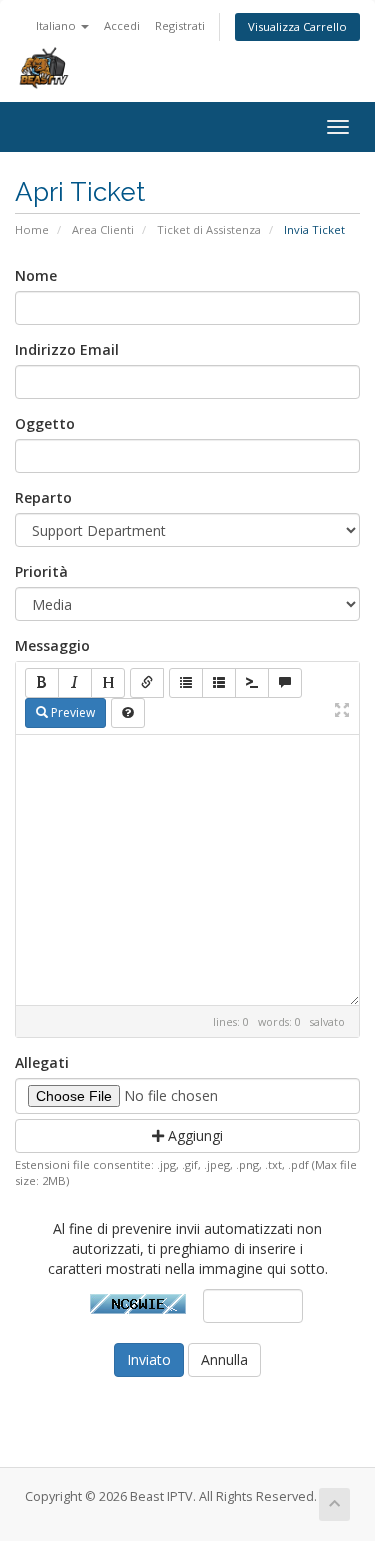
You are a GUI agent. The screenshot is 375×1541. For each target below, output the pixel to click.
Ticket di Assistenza (209, 229)
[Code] (252, 683)
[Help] (128, 713)
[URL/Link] (147, 683)
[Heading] (108, 683)
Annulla (224, 1359)
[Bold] (42, 683)
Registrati (180, 25)
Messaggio (52, 645)
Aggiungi (193, 1135)
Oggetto (45, 423)
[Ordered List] (219, 683)
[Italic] (75, 683)
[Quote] (285, 683)
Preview (71, 712)
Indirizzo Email (67, 349)
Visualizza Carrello (297, 26)
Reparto (43, 497)
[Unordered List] (186, 683)
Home (32, 229)
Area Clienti (103, 229)
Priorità (41, 571)
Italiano (57, 25)
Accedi (122, 25)
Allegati (42, 1062)
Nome (36, 275)
